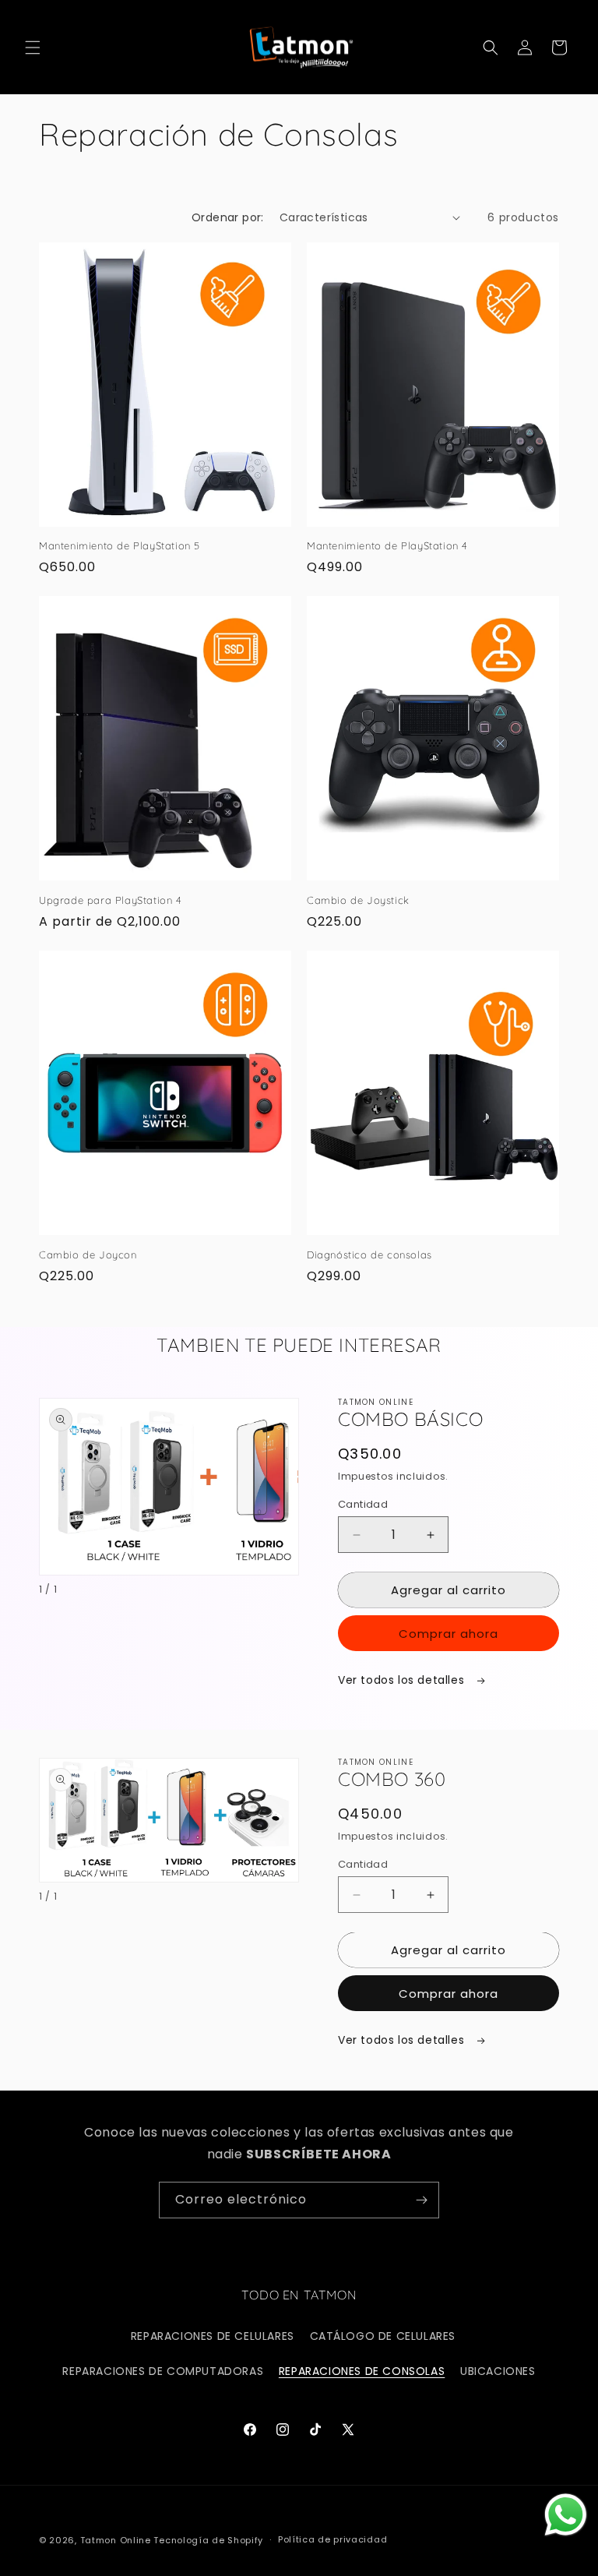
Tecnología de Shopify (208, 2540)
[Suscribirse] (421, 2200)
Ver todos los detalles (403, 1680)
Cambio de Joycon (88, 1254)
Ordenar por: (228, 217)
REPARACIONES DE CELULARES (213, 2336)
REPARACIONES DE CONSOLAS (362, 2371)
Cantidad (363, 1504)
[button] (33, 48)
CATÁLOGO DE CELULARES (383, 2336)
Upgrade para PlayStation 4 (111, 900)
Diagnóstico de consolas (369, 1254)
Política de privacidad (332, 2539)
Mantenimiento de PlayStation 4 (387, 545)
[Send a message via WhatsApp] (566, 2515)
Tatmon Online (116, 2540)
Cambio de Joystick (358, 900)
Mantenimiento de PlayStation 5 (120, 545)
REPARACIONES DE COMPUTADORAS (163, 2371)
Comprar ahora (448, 1634)
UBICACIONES (498, 2371)
